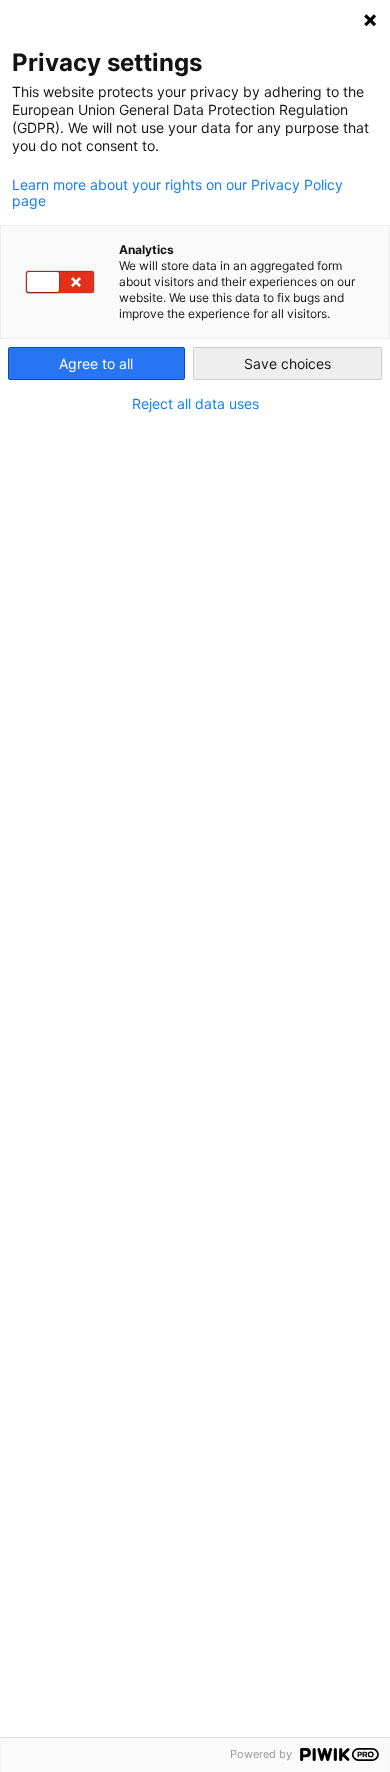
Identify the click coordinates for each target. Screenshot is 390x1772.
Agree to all (96, 363)
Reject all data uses (195, 404)
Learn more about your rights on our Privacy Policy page (177, 193)
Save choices (287, 363)
